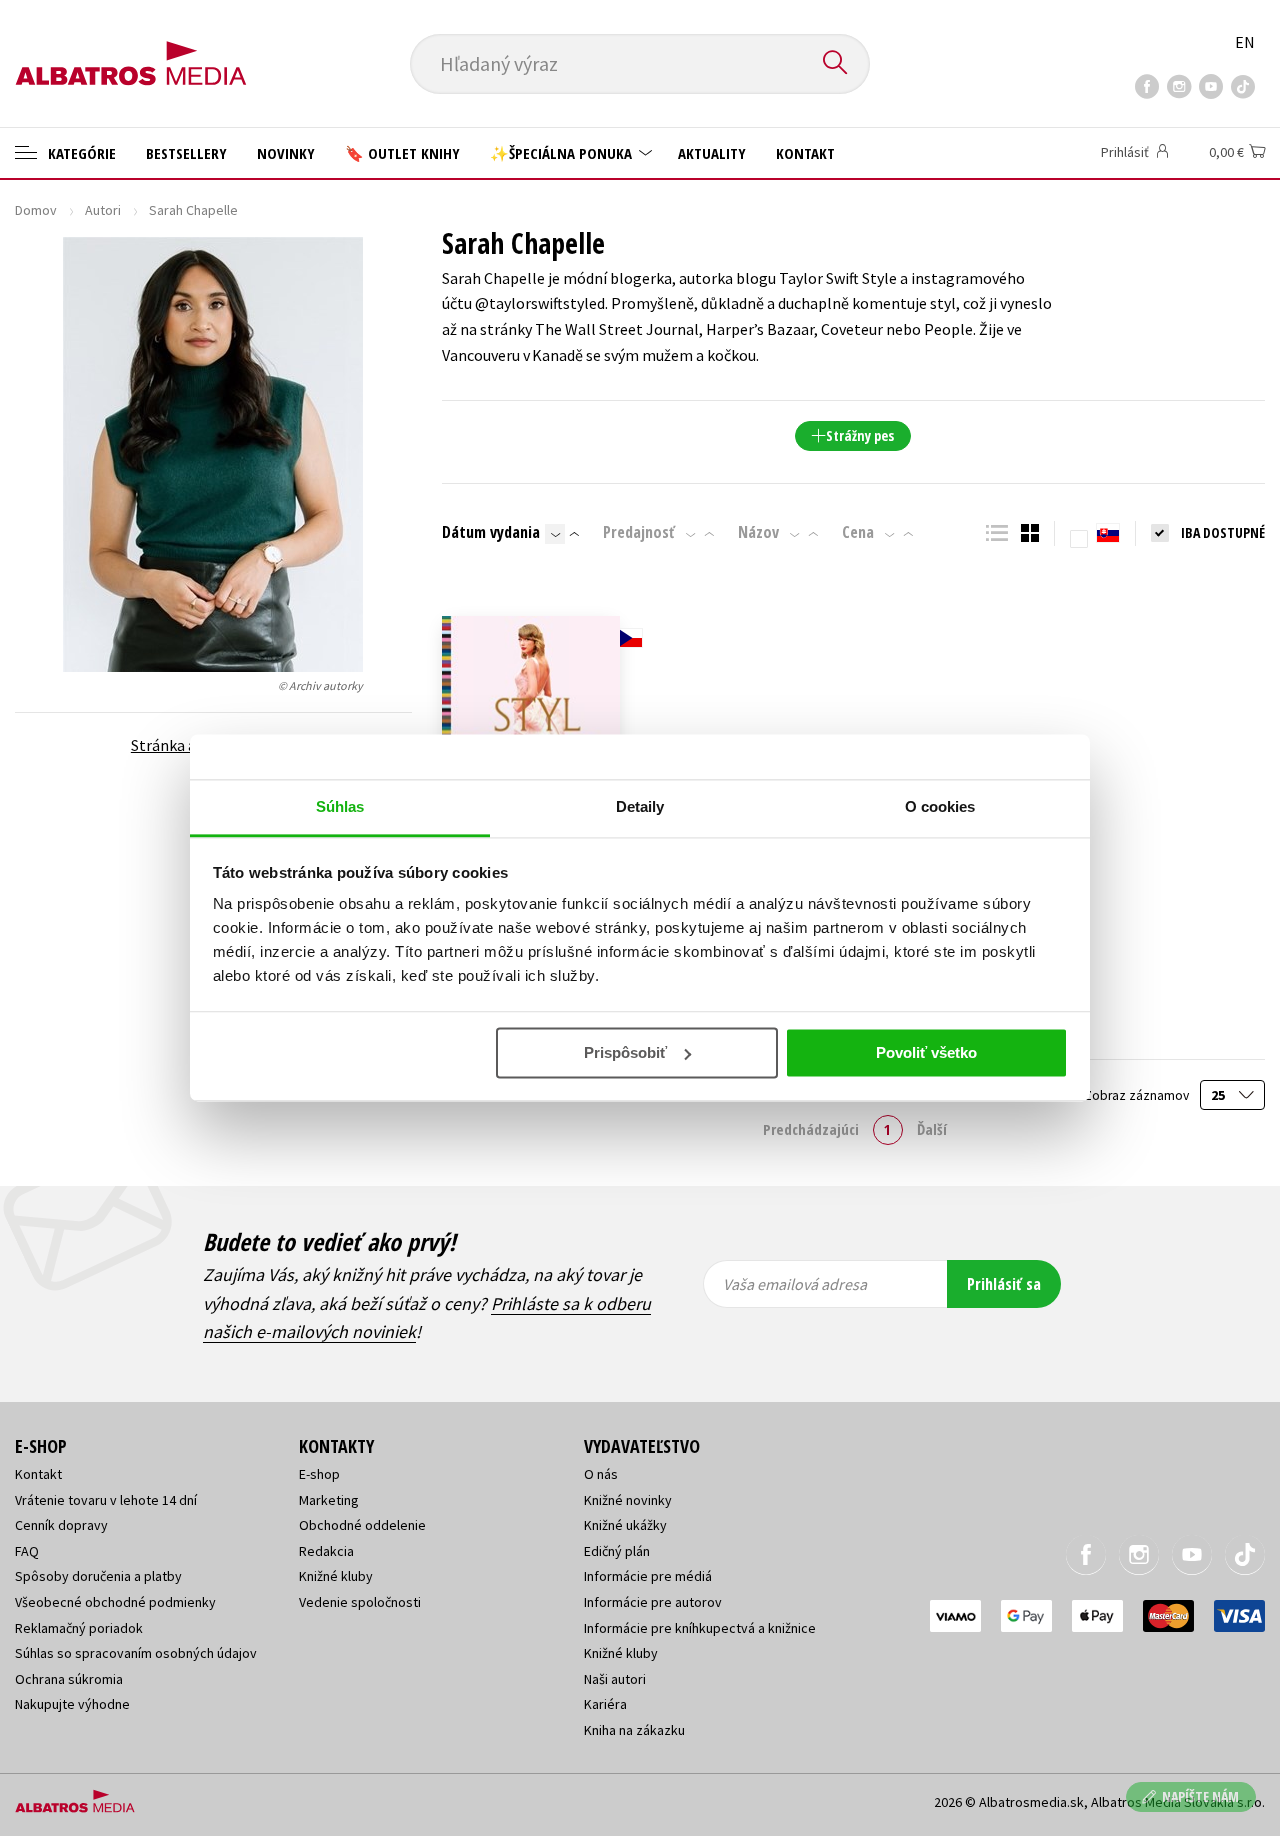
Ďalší (932, 1129)
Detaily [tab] (640, 806)
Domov (36, 210)
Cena (858, 532)
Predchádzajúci (811, 1129)
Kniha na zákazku (634, 1730)
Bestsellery (186, 153)
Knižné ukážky (625, 1525)
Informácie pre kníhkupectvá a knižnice (700, 1628)
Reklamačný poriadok (79, 1628)
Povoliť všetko (926, 1052)
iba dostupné (1223, 532)
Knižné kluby (336, 1576)
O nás (601, 1474)
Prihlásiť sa (1004, 1284)
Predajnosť (639, 532)
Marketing (329, 1500)
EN (1245, 42)
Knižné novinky (628, 1500)
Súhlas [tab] (340, 806)
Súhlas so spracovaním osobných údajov (136, 1653)
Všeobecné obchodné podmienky (115, 1602)
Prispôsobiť (625, 1052)
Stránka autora (184, 745)
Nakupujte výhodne (72, 1704)
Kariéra (605, 1704)
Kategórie (80, 153)
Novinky (286, 153)
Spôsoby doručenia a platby (98, 1576)
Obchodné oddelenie (362, 1525)
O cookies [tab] (940, 806)
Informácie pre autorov (653, 1602)
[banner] (131, 47)
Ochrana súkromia (69, 1679)
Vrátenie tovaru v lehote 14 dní (106, 1500)
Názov (758, 532)
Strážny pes (860, 435)
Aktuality (712, 153)
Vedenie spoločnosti (360, 1602)
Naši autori (615, 1679)
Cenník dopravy (61, 1525)
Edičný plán (617, 1551)
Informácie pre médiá (648, 1576)
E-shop (319, 1474)
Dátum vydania (491, 532)
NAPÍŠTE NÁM (1200, 1796)
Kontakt (805, 153)
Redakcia (326, 1551)
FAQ (27, 1551)
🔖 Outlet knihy (402, 153)
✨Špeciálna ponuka (563, 153)
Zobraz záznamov (1138, 1095)
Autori (103, 210)
